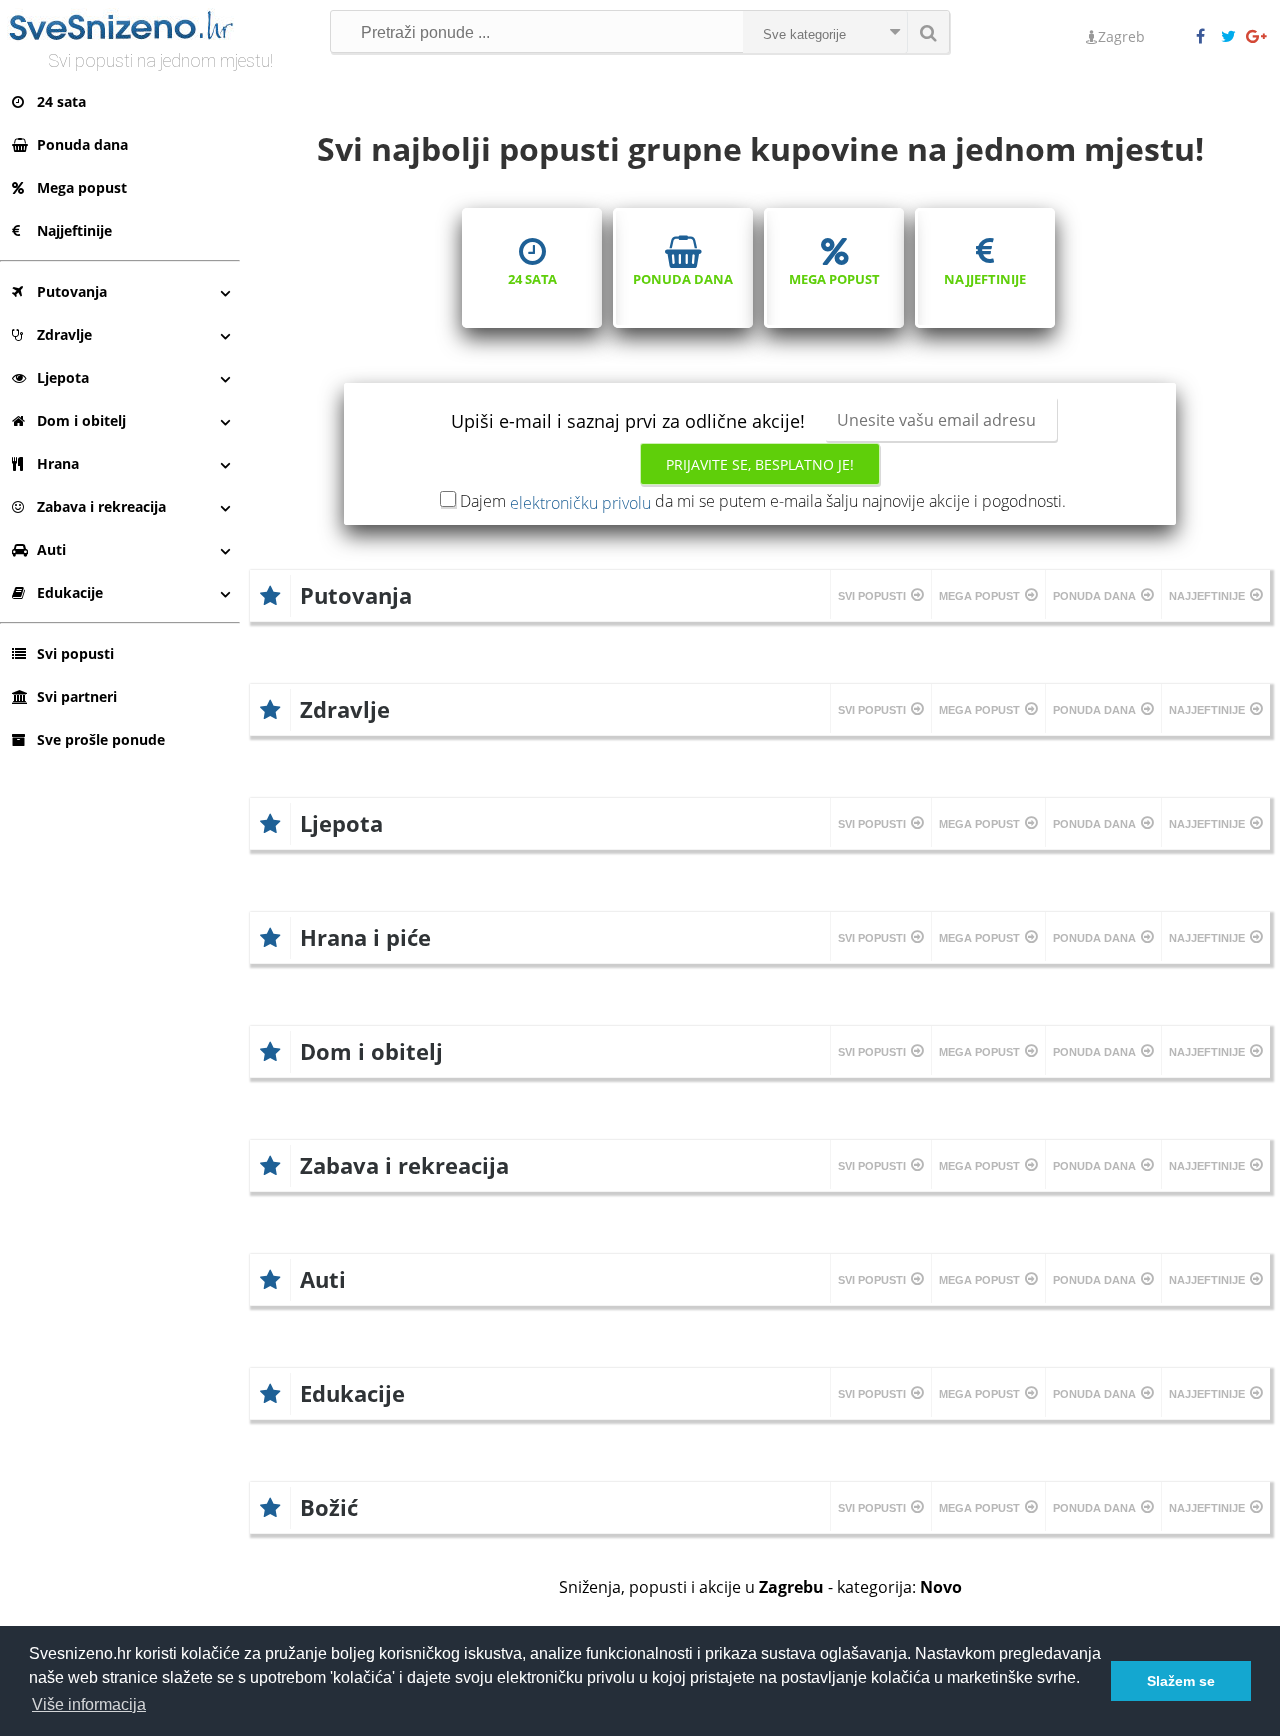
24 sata (61, 101)
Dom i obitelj (81, 420)
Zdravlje (64, 334)
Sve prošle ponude (101, 739)
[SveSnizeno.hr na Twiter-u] (1233, 37)
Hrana (58, 463)
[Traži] (928, 32)
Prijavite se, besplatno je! (760, 464)
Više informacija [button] (89, 1704)
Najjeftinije (74, 230)
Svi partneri (77, 696)
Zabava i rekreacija (101, 506)
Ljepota (63, 377)
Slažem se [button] (1181, 1681)
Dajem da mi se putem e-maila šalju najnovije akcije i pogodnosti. (763, 501)
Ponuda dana (82, 144)
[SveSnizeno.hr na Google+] (1258, 37)
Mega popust (82, 187)
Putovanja (72, 291)
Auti (51, 549)
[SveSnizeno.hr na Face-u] (1208, 37)
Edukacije (70, 592)
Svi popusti (75, 653)
